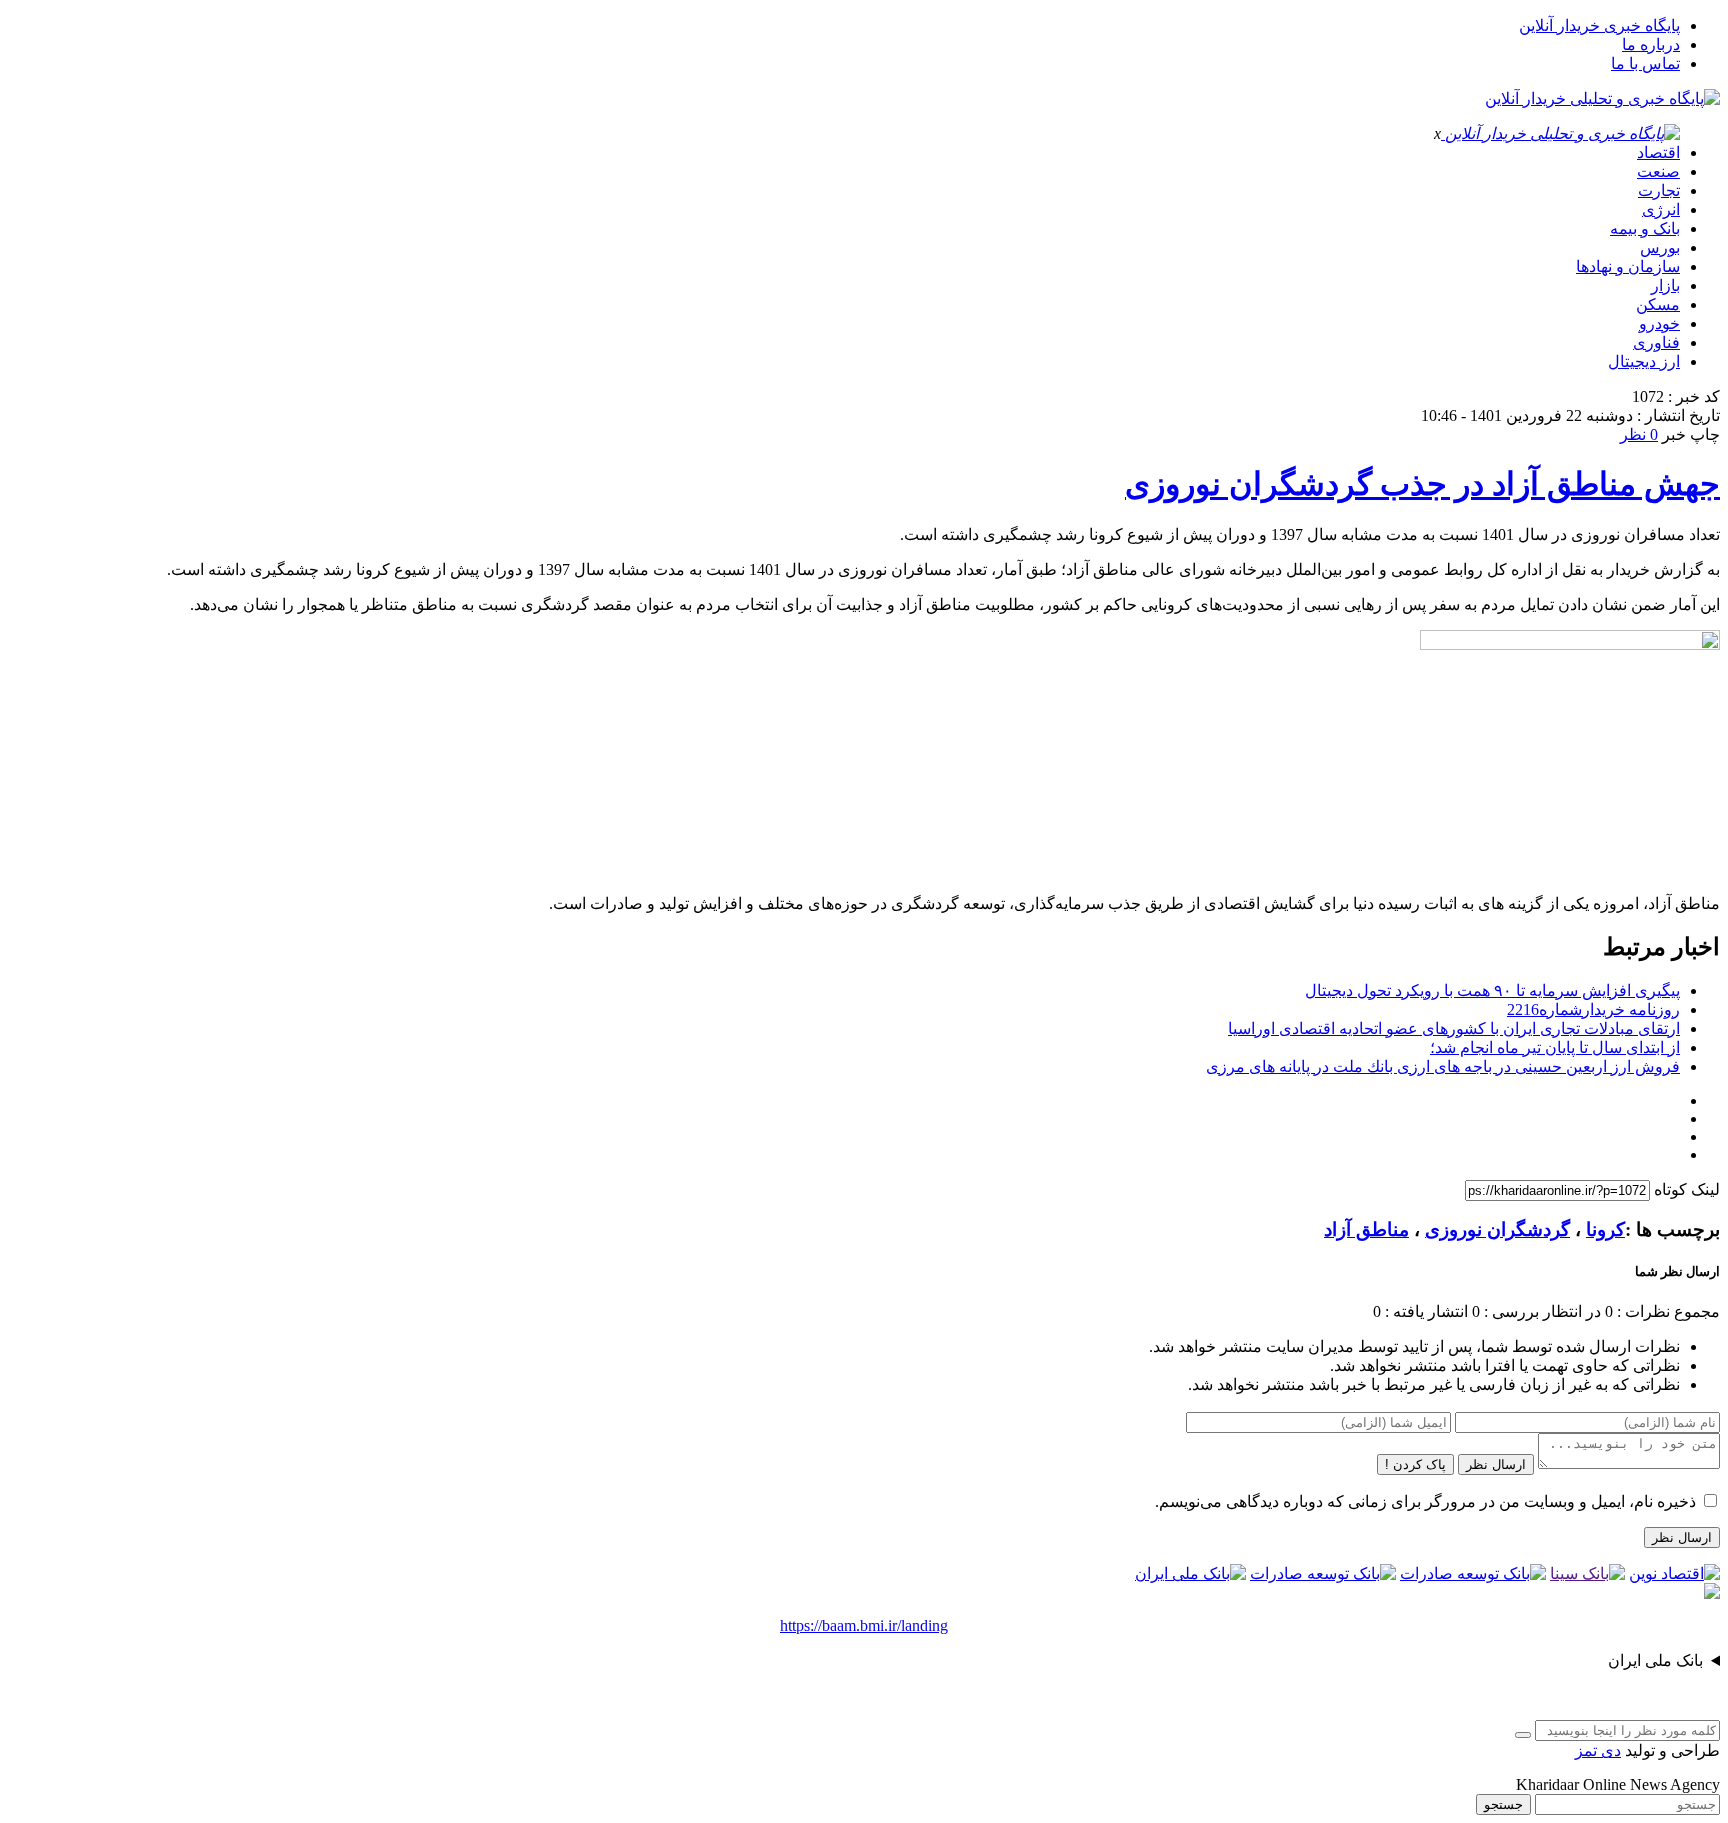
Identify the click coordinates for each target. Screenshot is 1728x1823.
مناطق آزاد (1366, 1229)
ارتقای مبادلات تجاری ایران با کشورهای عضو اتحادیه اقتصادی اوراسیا (1454, 1028)
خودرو (1659, 323)
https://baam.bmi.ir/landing (864, 1625)
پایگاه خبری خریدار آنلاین (1599, 25)
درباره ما (1651, 44)
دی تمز (1598, 1750)
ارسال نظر (1496, 1464)
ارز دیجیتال (1644, 361)
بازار (1665, 285)
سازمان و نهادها (1628, 266)
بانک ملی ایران (1655, 1660)
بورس (1660, 247)
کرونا (1605, 1229)
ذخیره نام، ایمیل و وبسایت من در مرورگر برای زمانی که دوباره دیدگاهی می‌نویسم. (1425, 1501)
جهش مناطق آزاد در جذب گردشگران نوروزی (1422, 484)
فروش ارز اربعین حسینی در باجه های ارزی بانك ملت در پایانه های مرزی (1443, 1066)
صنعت (1658, 171)
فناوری (1656, 342)
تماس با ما (1645, 63)
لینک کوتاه (1687, 1189)
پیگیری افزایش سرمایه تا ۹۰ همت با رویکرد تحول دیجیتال (1492, 990)
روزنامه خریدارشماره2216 (1593, 1009)
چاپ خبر (1691, 434)
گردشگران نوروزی (1497, 1229)
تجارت (1659, 190)
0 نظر (1639, 434)
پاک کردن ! (1415, 1464)
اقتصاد (1658, 152)
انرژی (1661, 209)
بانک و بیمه (1645, 228)
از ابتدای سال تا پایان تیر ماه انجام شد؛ (1555, 1047)
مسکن (1658, 304)
